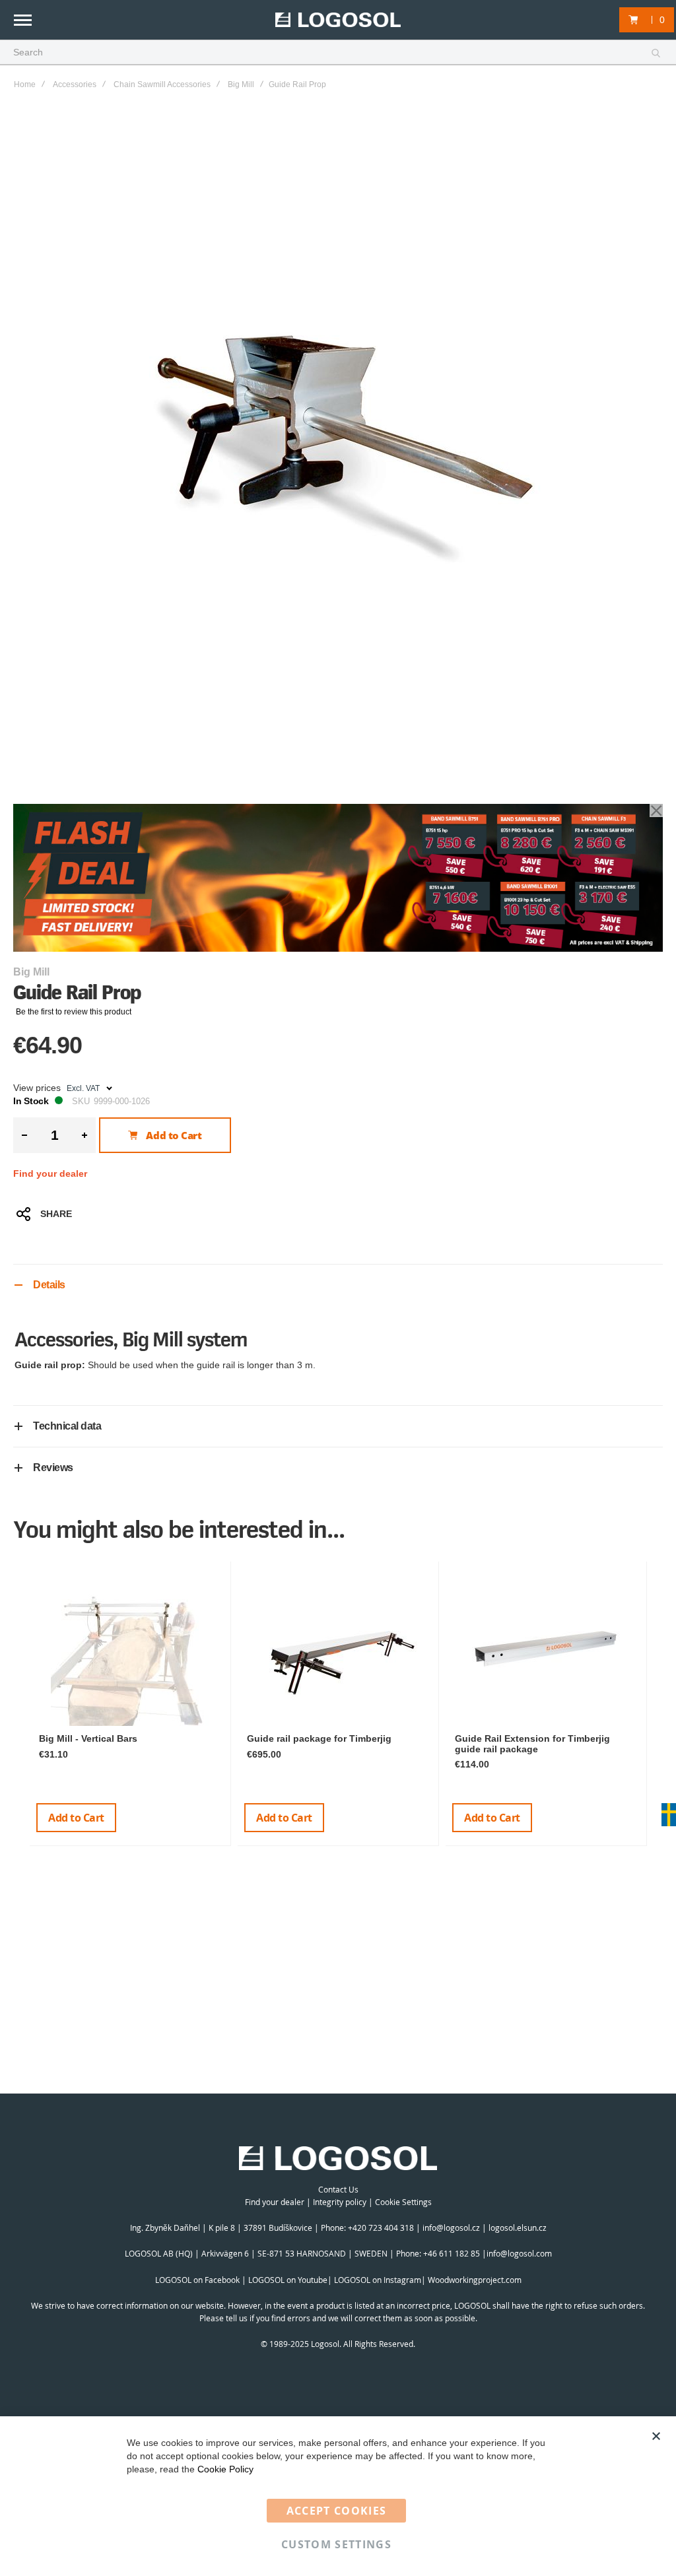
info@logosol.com (519, 2253)
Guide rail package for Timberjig (319, 1738)
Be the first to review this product (74, 1012)
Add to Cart (76, 1818)
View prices (37, 1088)
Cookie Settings (403, 2202)
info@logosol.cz (451, 2228)
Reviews (53, 1468)
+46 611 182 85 (452, 2253)
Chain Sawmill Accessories (162, 84)
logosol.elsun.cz (518, 2228)
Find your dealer (50, 1173)
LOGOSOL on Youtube (288, 2280)
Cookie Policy (225, 2469)
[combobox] (338, 53)
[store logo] (338, 20)
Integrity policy (340, 2202)
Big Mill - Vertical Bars (88, 1738)
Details (49, 1285)
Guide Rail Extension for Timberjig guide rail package (532, 1743)
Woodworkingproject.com (475, 2280)
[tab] (338, 1285)
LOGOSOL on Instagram (378, 2280)
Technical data (67, 1426)
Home (25, 84)
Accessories (75, 84)
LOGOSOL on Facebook (197, 2280)
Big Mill (241, 84)
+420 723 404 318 (381, 2228)
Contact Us (338, 2189)
